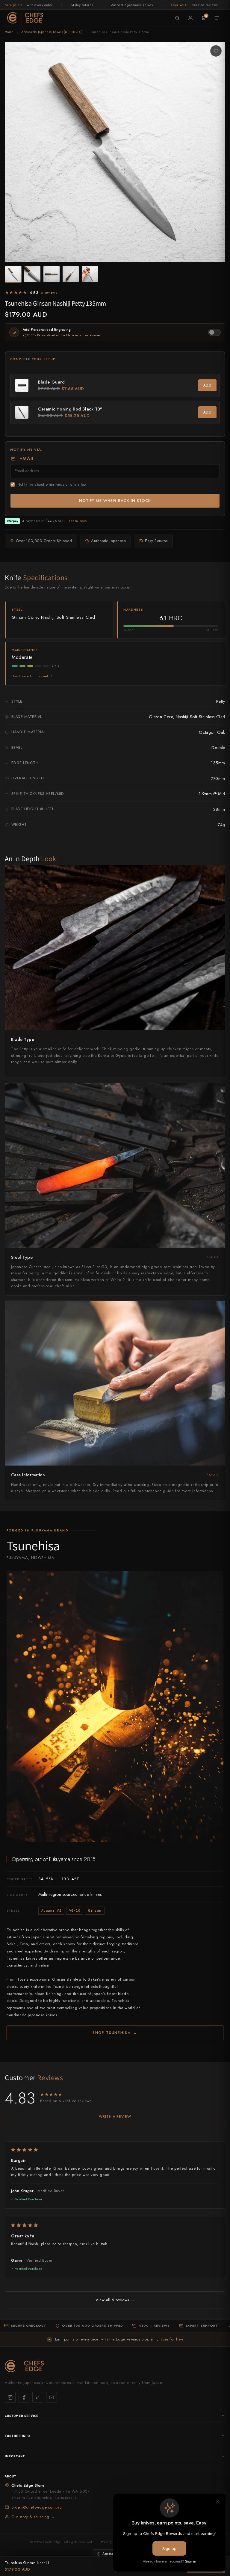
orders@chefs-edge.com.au (37, 2507)
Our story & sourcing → (33, 2517)
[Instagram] (10, 2397)
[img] (115, 2150)
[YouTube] (52, 2397)
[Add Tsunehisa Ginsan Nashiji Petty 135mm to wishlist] (216, 51)
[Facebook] (24, 2397)
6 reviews (49, 292)
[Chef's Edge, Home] (25, 18)
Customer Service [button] (22, 2416)
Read (211, 1257)
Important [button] (15, 2456)
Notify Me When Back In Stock (115, 501)
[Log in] (190, 18)
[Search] (177, 18)
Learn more (78, 521)
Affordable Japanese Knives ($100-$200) (52, 32)
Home (9, 32)
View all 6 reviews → (115, 2300)
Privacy (106, 2542)
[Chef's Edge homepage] (115, 2366)
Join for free (172, 2339)
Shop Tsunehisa (115, 2033)
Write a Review (115, 2117)
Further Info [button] (17, 2436)
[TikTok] (38, 2397)
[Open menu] (217, 18)
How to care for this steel (30, 676)
